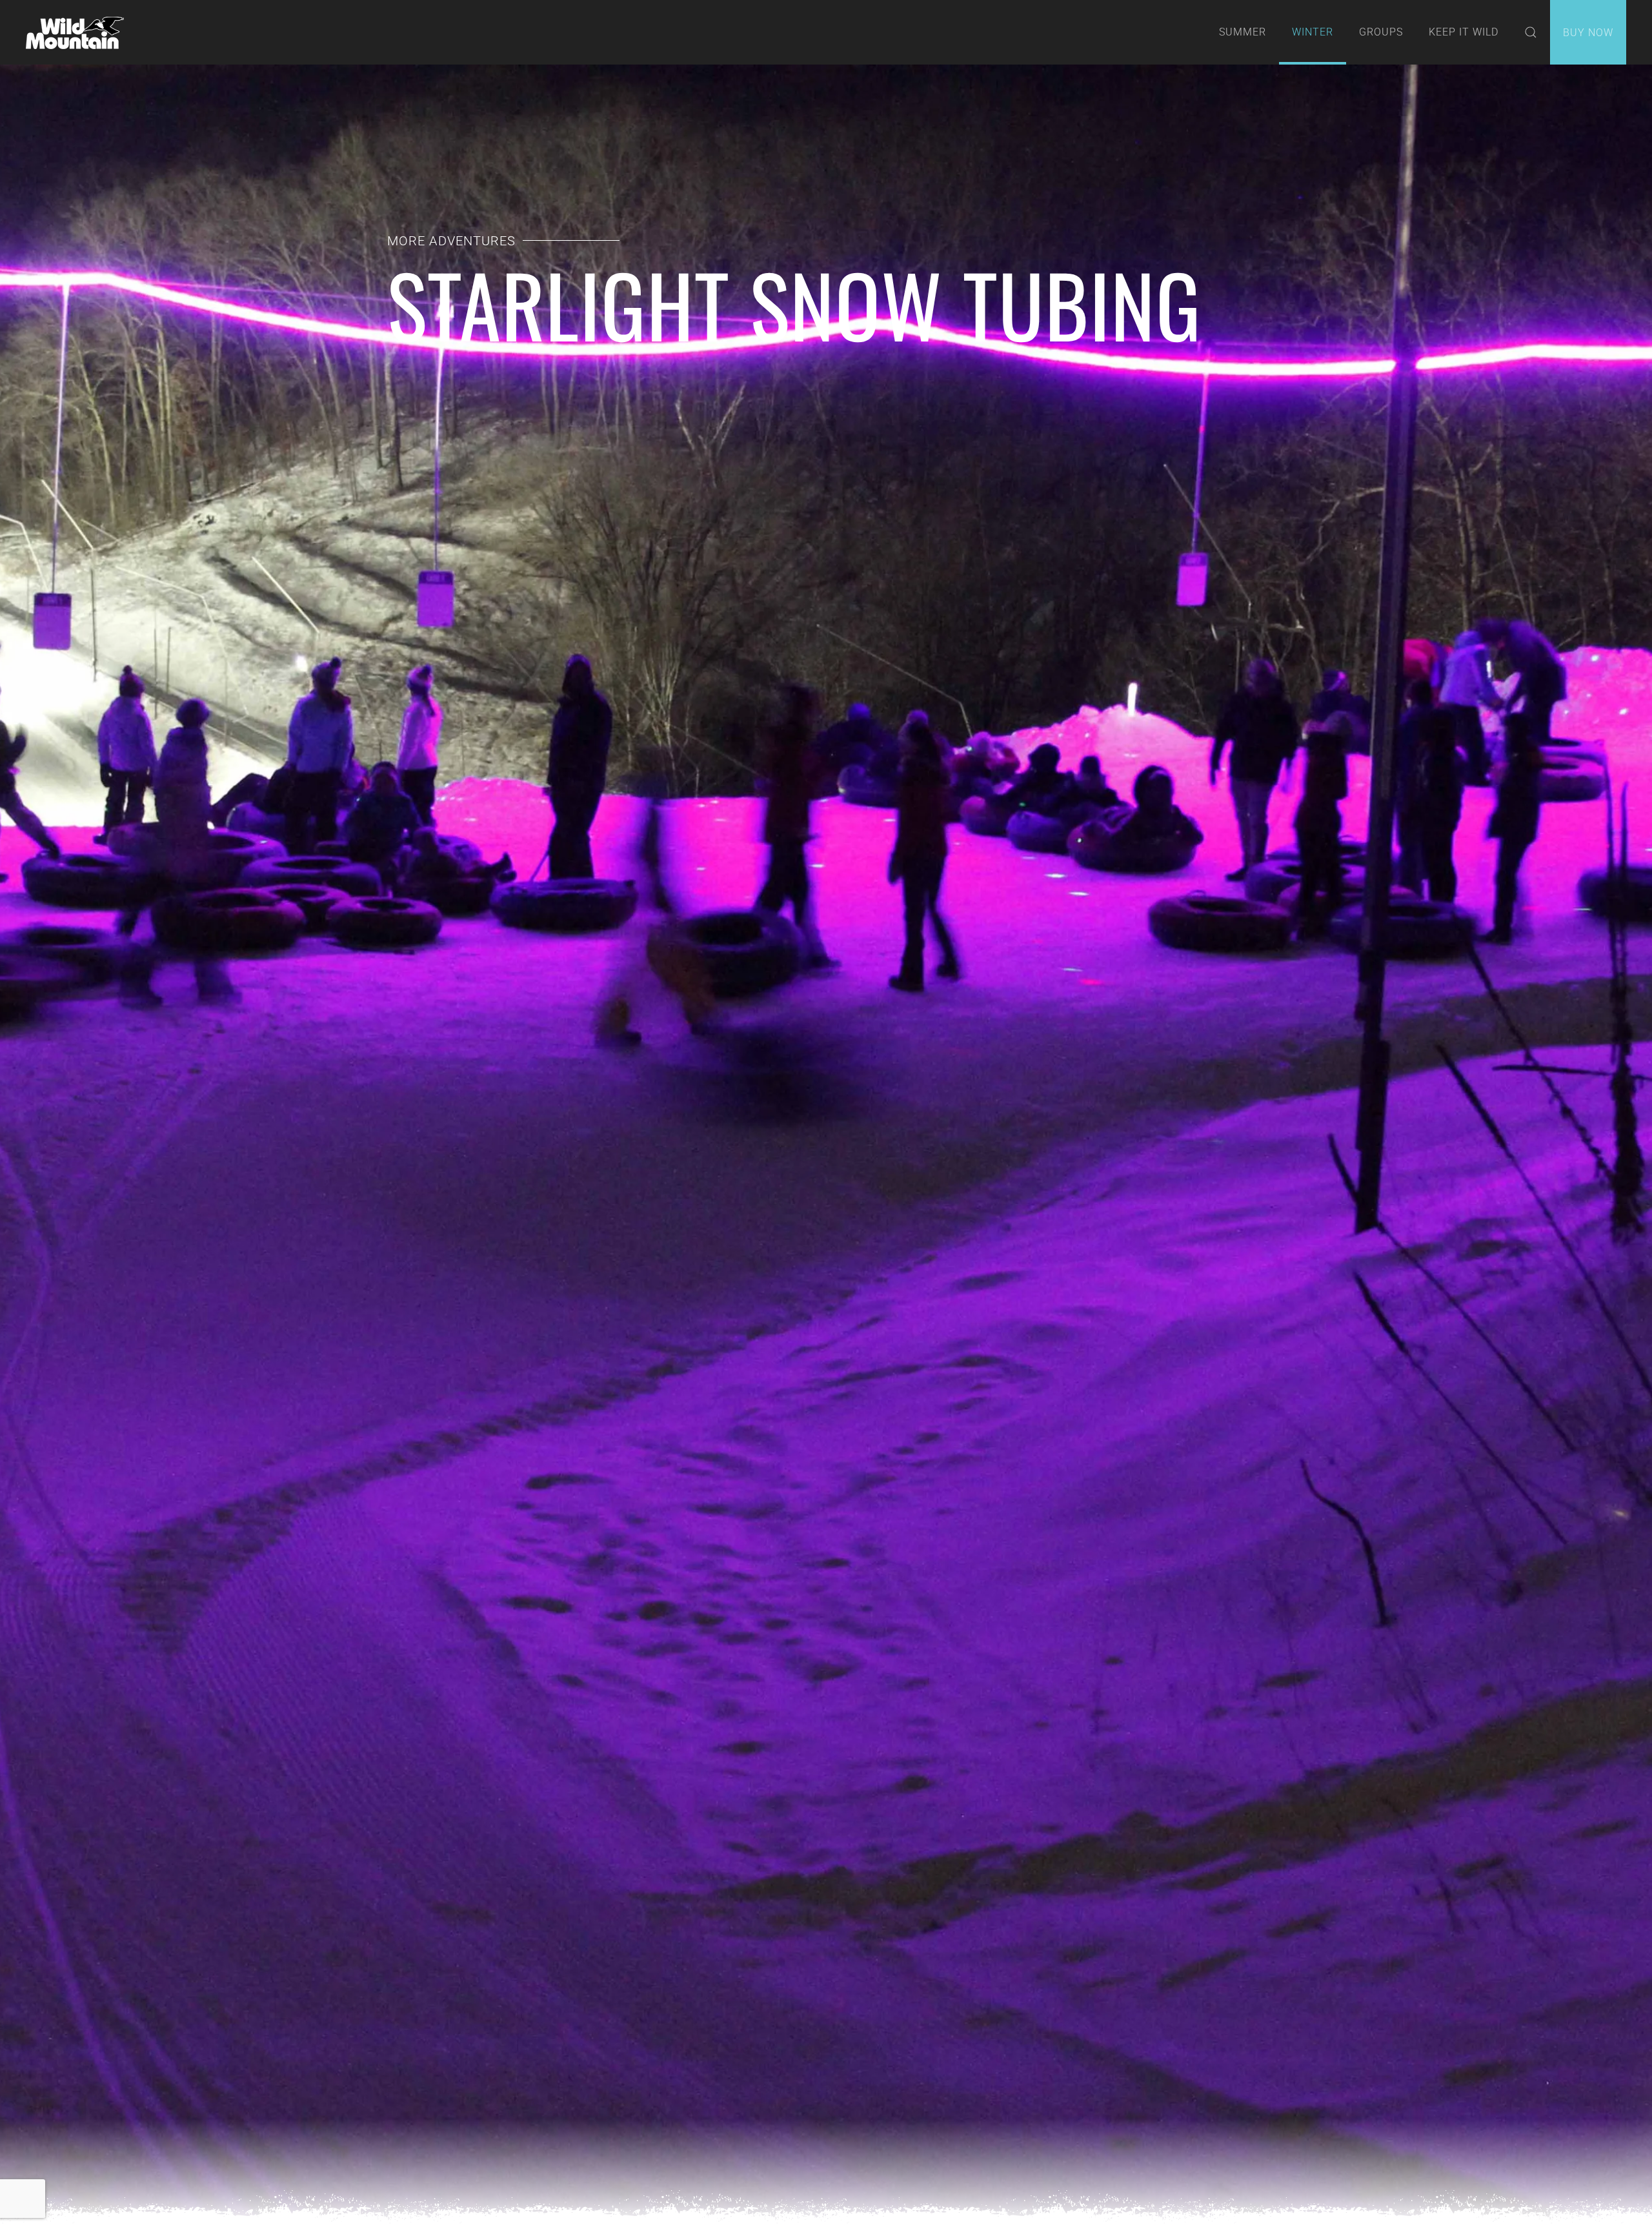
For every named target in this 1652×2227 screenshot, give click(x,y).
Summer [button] (1243, 32)
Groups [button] (1381, 32)
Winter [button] (1313, 32)
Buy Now (1588, 33)
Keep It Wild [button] (1464, 32)
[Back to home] (75, 32)
